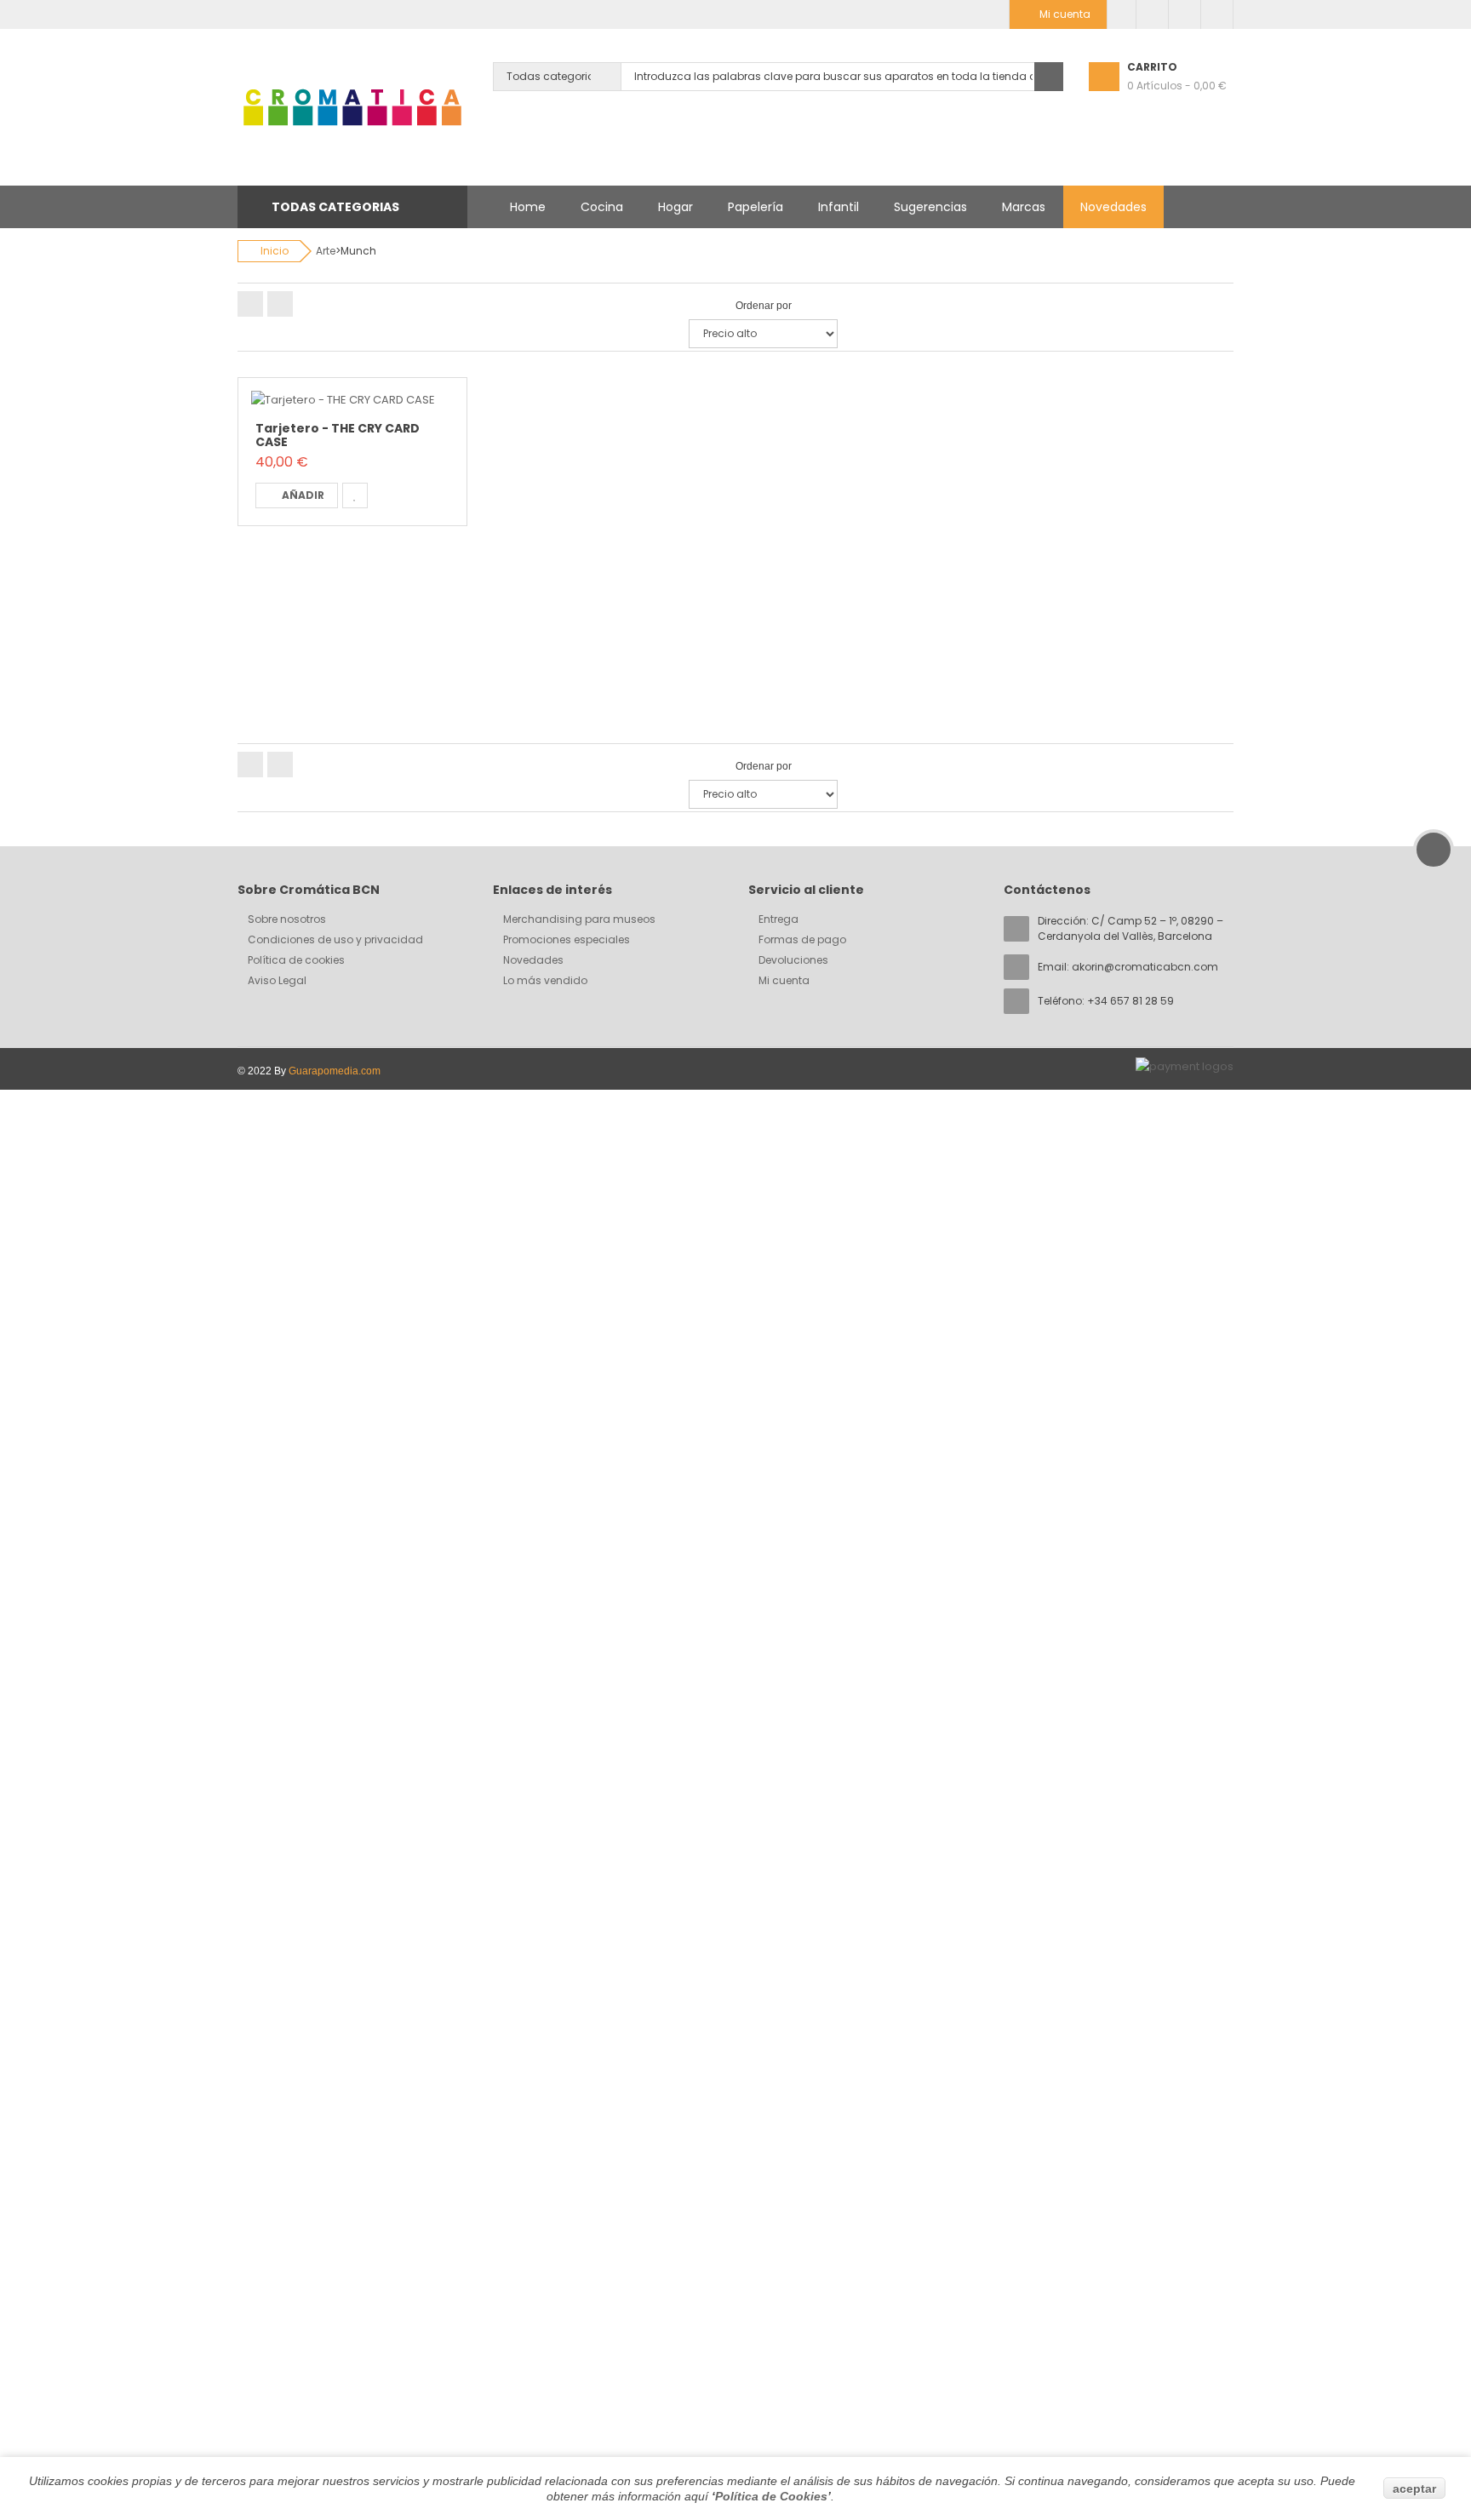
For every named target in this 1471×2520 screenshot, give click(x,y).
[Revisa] (1185, 14)
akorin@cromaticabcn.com (1145, 967)
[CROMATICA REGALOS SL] (352, 107)
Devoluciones (793, 960)
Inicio (275, 251)
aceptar (1414, 2488)
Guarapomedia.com (335, 1071)
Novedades (1113, 207)
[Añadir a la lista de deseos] (355, 495)
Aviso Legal (277, 980)
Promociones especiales (567, 939)
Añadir (303, 495)
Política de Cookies (771, 2496)
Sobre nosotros (287, 919)
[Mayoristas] (1122, 14)
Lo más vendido (545, 980)
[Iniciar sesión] (1217, 14)
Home (528, 207)
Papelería (756, 207)
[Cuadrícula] (250, 304)
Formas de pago (802, 939)
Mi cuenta (784, 980)
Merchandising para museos (579, 919)
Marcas (1024, 207)
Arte (326, 251)
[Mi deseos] (1152, 14)
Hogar (675, 207)
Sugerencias (930, 207)
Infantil (839, 207)
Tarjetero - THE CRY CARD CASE (338, 435)
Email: (1128, 967)
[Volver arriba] (1434, 850)
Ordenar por (764, 306)
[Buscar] (1049, 77)
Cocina (602, 207)
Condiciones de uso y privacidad (335, 939)
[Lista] (280, 304)
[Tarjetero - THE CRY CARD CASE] (343, 400)
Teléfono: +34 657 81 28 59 (1106, 1001)
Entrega (778, 919)
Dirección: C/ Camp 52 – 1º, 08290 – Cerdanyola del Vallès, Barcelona (1130, 928)
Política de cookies (296, 960)
